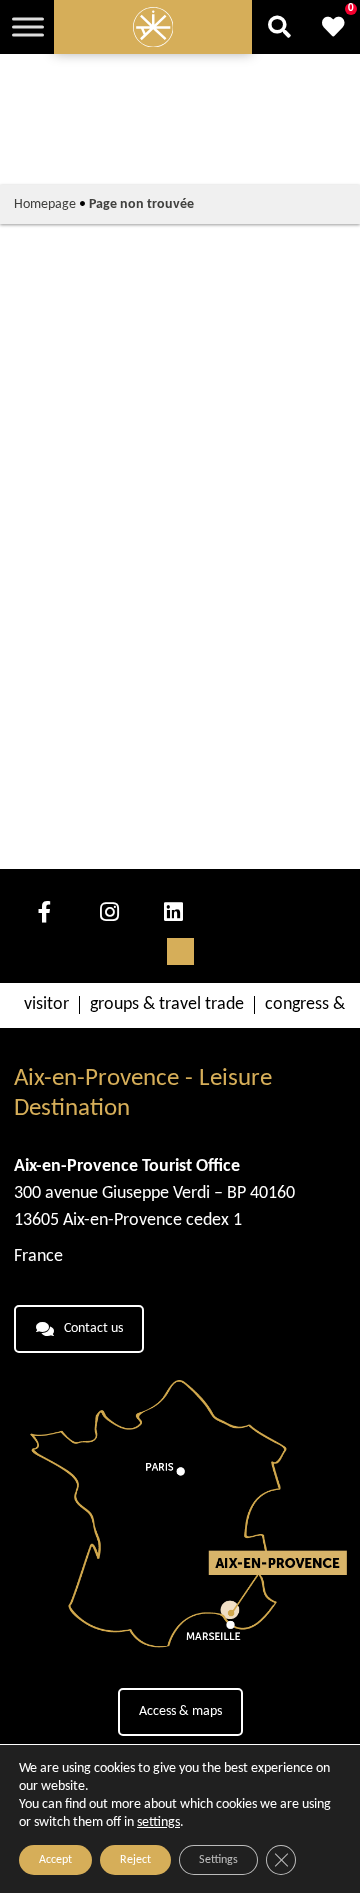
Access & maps (180, 1711)
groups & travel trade (167, 1005)
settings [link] (158, 1822)
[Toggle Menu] (28, 26)
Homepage (45, 204)
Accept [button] (55, 1860)
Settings (218, 1860)
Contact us (93, 1328)
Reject (135, 1860)
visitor (46, 1005)
